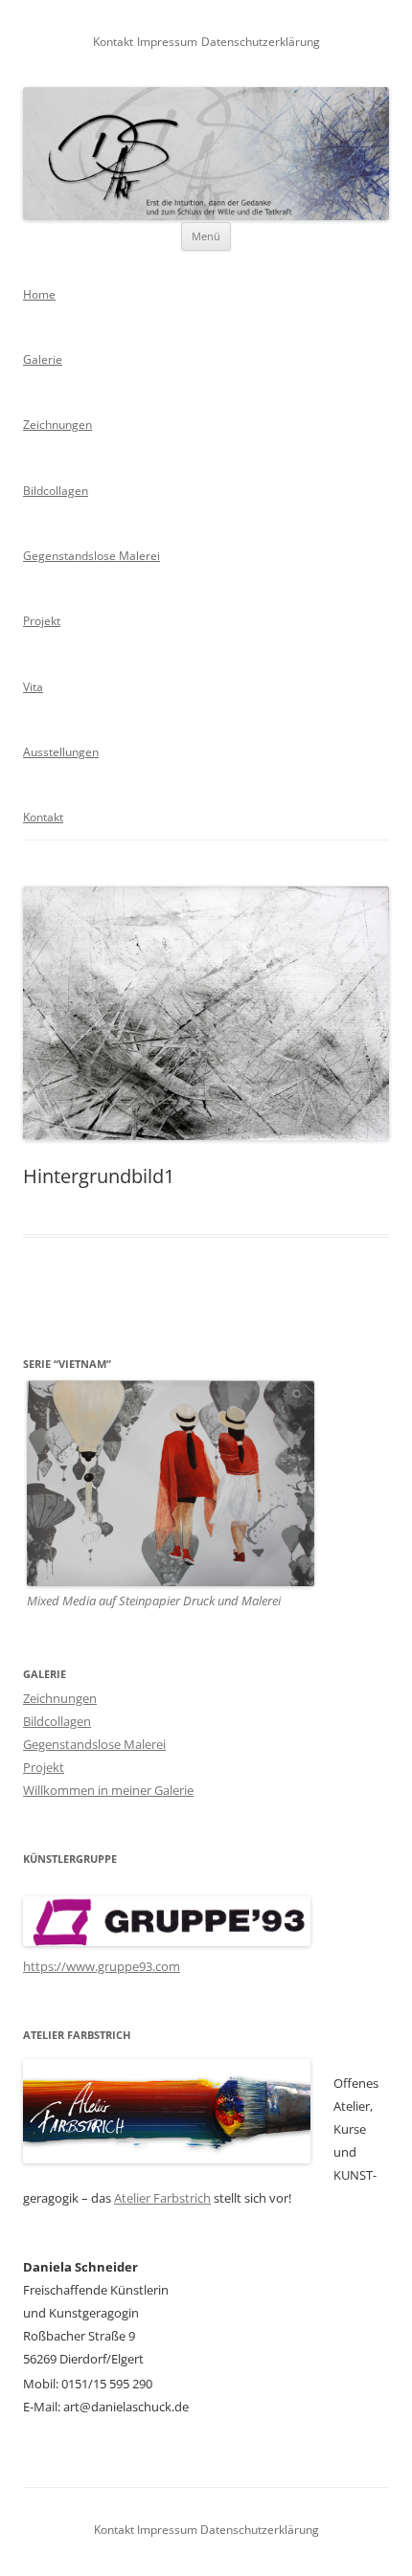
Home (39, 294)
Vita (33, 687)
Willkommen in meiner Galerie (108, 1790)
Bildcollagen (56, 491)
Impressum (167, 42)
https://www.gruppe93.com (102, 1966)
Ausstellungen (61, 752)
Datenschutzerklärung (261, 42)
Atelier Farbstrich (162, 2198)
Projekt (42, 621)
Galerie (43, 359)
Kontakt (113, 42)
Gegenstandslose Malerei (92, 556)
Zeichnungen (57, 425)
